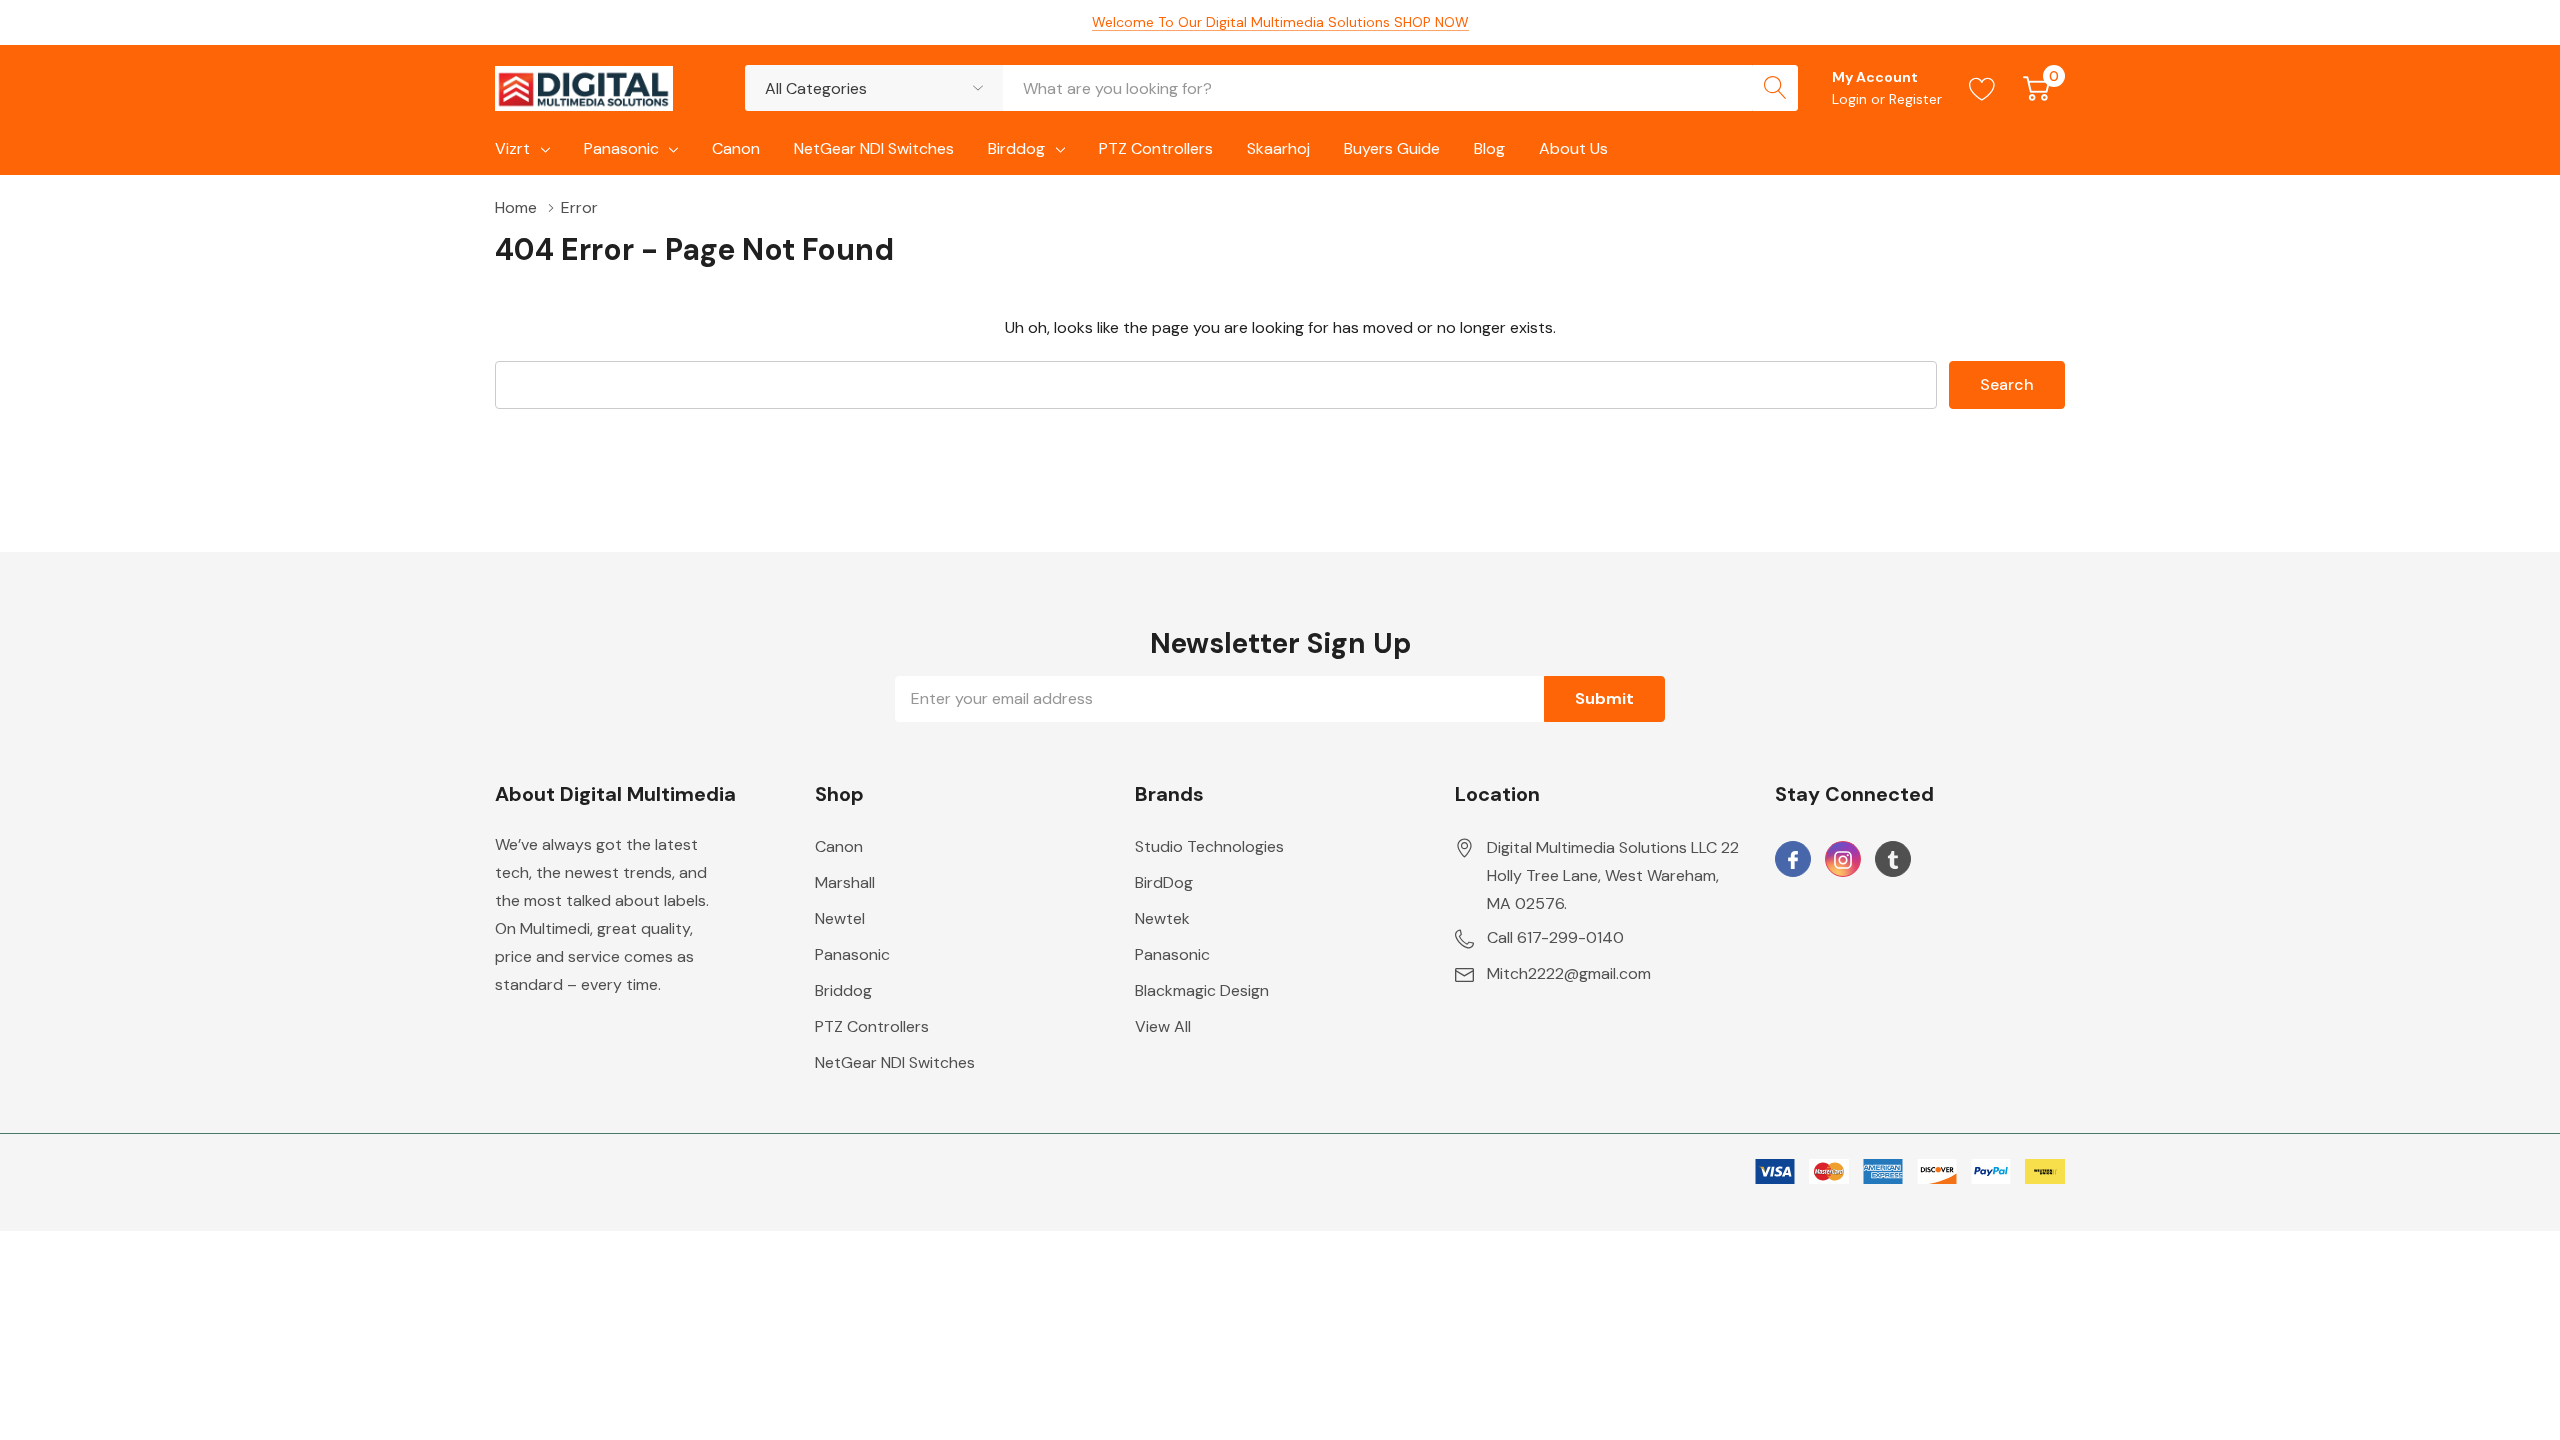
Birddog (1016, 148)
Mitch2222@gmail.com (1569, 973)
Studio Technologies (1209, 846)
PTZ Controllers (872, 1026)
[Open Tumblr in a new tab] (1893, 860)
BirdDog (1164, 882)
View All (1163, 1026)
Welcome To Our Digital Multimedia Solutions (1280, 22)
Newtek (1162, 918)
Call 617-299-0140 (1555, 937)
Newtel (840, 918)
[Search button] (1775, 88)
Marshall (845, 882)
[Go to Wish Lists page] (1982, 88)
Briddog (843, 990)
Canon (839, 846)
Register (1915, 99)
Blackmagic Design (1202, 990)
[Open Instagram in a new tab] (1843, 860)
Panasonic (621, 148)
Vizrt (512, 148)
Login (1851, 99)
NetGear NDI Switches (895, 1062)
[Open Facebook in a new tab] (1793, 860)
